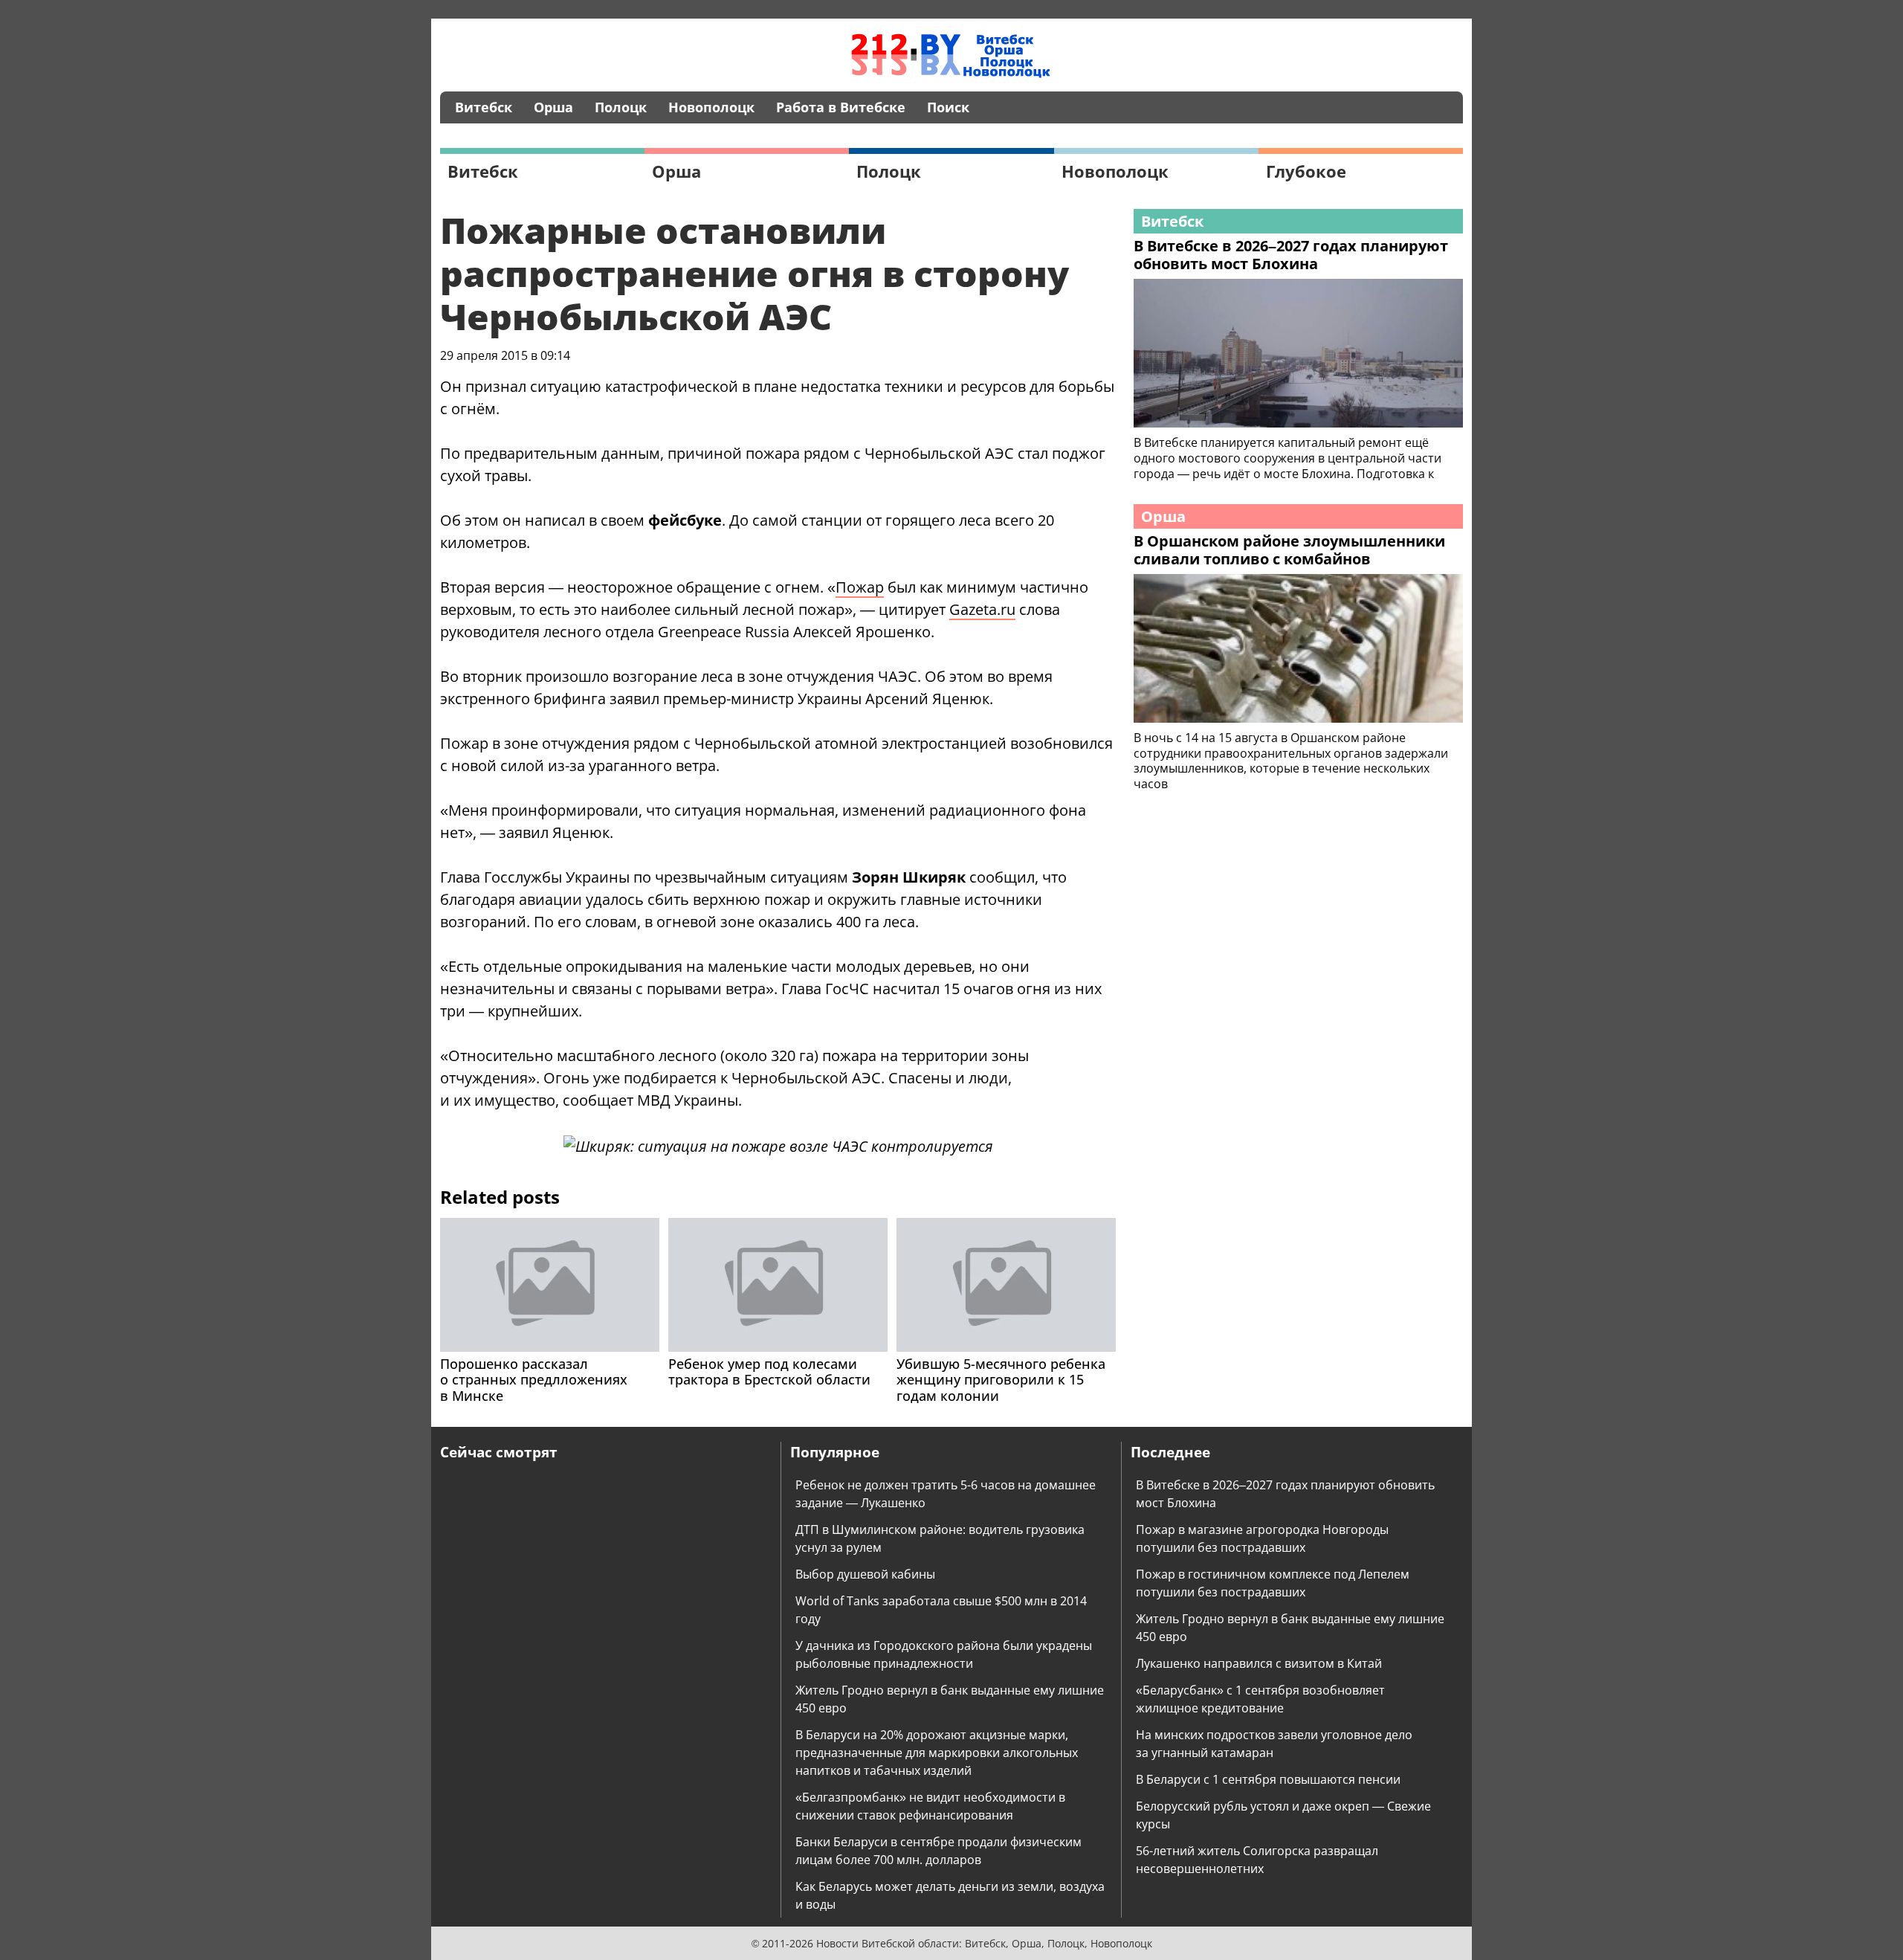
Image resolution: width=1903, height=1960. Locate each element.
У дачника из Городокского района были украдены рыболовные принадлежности (944, 1654)
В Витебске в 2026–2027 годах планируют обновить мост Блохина (1285, 1494)
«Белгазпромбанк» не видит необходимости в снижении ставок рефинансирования (930, 1806)
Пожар (860, 587)
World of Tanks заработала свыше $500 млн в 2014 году (941, 1610)
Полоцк (621, 107)
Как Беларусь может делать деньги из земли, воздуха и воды (950, 1895)
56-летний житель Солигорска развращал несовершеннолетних (1257, 1860)
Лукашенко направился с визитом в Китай (1259, 1663)
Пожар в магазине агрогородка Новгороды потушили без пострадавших (1262, 1538)
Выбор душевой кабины (865, 1574)
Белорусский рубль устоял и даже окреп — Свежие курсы (1283, 1815)
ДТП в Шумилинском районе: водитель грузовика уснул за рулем (940, 1538)
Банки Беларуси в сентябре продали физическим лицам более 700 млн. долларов (938, 1851)
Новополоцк (711, 107)
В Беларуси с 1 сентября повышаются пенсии (1268, 1779)
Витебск (484, 107)
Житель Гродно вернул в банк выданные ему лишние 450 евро (950, 1699)
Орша (553, 107)
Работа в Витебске (841, 107)
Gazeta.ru (982, 609)
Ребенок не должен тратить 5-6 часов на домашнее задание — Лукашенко (946, 1494)
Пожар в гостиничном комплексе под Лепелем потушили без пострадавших (1273, 1583)
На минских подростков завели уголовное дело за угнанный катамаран (1274, 1744)
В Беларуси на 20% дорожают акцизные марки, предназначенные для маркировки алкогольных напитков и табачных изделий (937, 1753)
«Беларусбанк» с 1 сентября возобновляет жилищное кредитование (1260, 1699)
